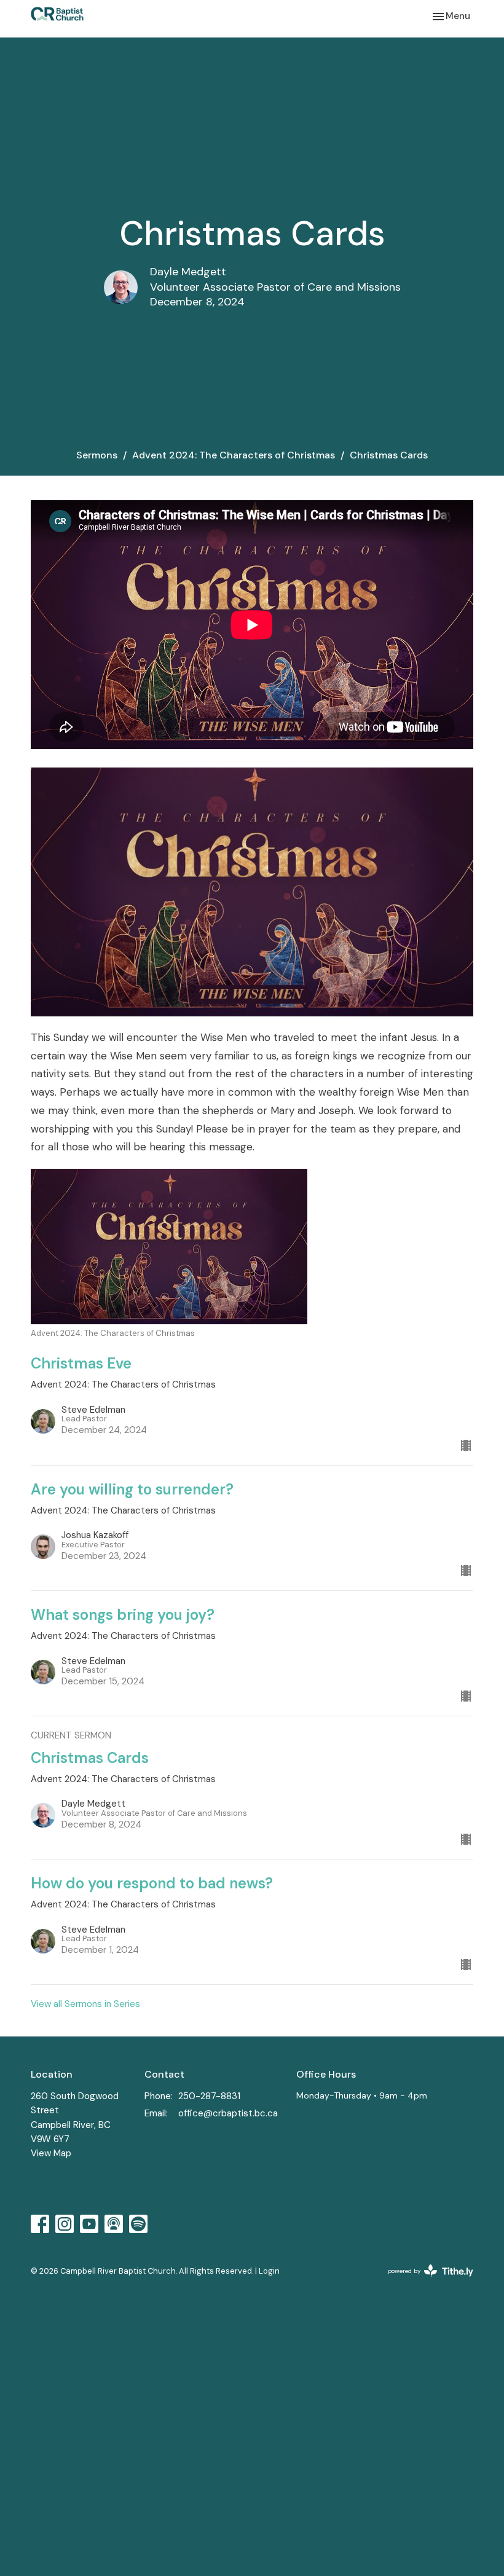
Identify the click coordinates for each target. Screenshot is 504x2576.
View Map (51, 2153)
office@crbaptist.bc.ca (228, 2113)
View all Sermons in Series (85, 2004)
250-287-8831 (209, 2096)
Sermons (97, 455)
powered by (423, 2281)
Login (269, 2271)
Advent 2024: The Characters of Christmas (234, 455)
